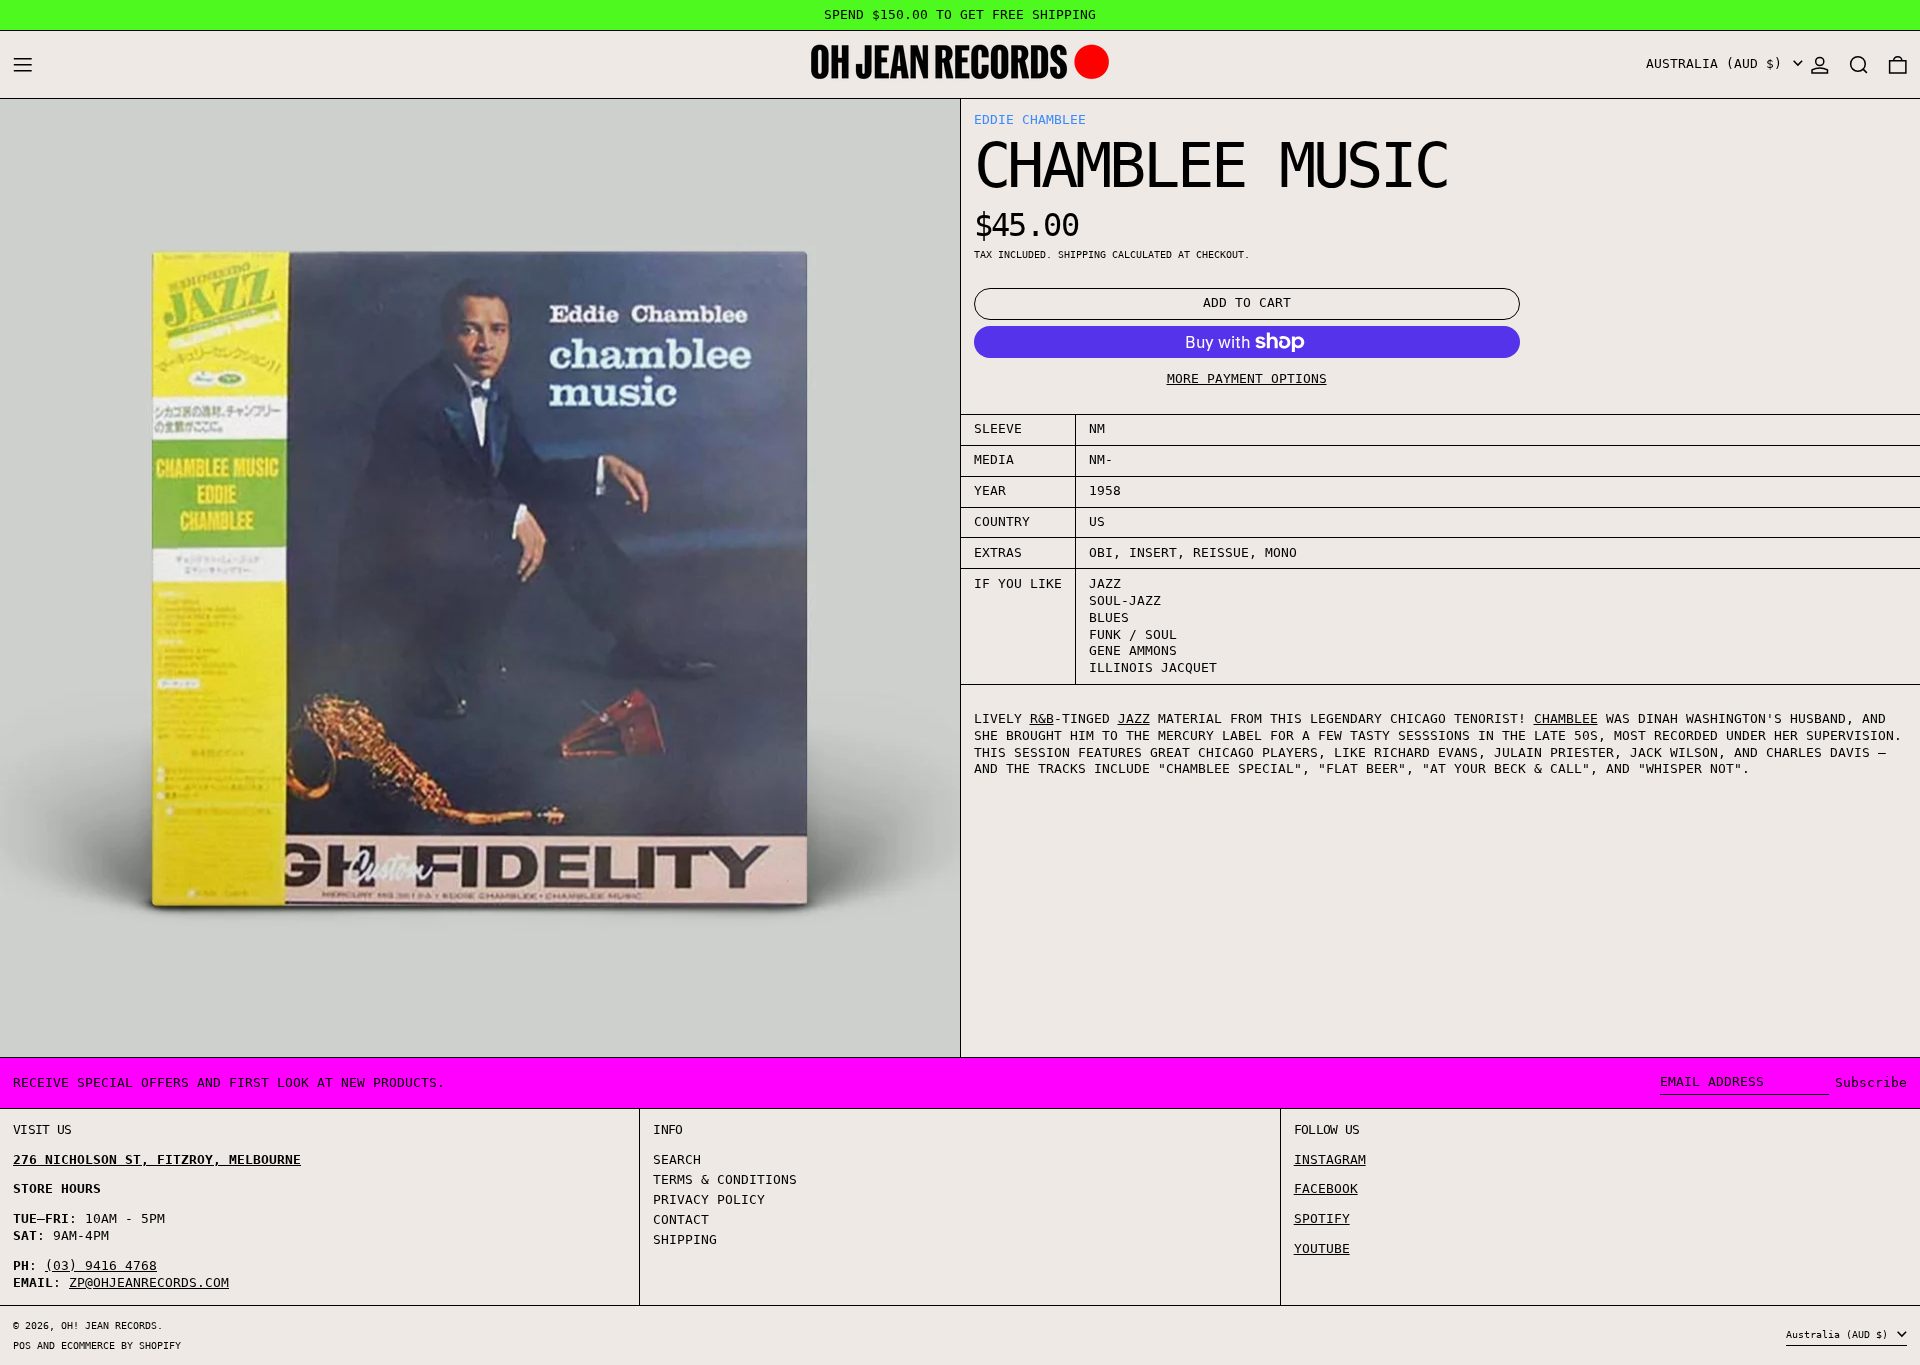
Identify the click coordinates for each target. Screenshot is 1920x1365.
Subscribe (1871, 1082)
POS (22, 1345)
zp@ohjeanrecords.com (149, 1282)
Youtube (1322, 1248)
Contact (681, 1219)
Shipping (1082, 254)
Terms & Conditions (725, 1179)
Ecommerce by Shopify (121, 1345)
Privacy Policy (709, 1199)
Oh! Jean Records (109, 1325)
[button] (1859, 64)
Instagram (1330, 1159)
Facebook (1326, 1188)
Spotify (1322, 1218)
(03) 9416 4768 (101, 1265)
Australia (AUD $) (1718, 63)
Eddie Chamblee (1030, 119)
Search (677, 1159)
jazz (1134, 718)
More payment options (1247, 378)
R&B (1042, 718)
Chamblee (1566, 718)
